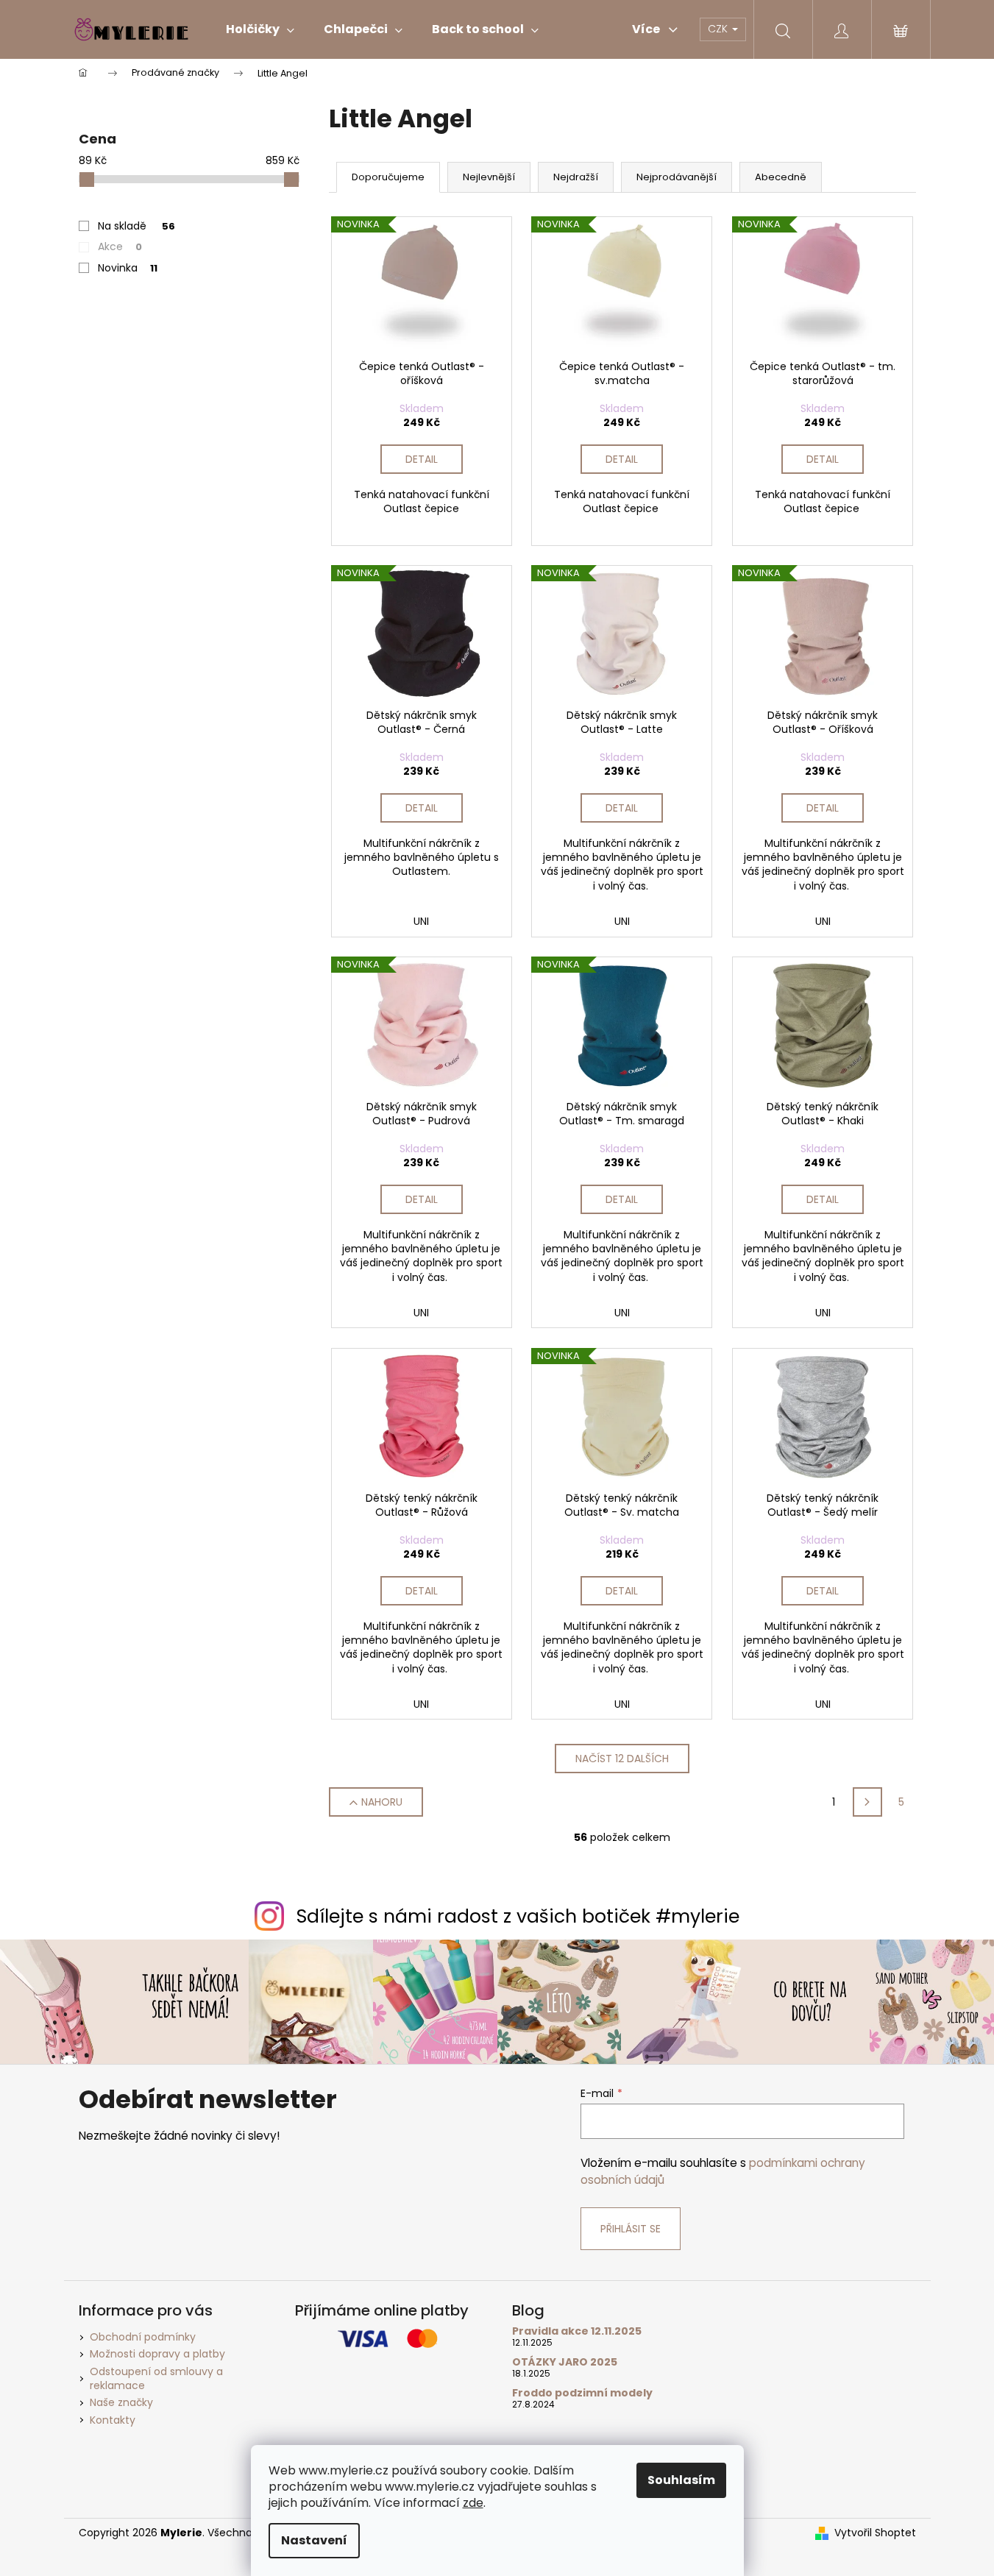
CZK (719, 29)
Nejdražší (576, 177)
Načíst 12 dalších (622, 1759)
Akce (120, 246)
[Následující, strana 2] (867, 1802)
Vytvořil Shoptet (875, 2533)
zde (473, 2503)
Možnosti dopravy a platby (157, 2354)
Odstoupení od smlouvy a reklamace (156, 2378)
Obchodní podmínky (143, 2337)
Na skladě (136, 226)
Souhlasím (681, 2480)
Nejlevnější (489, 177)
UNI (421, 921)
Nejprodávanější (677, 177)
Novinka (128, 268)
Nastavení (314, 2540)
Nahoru (382, 1802)
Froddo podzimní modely (582, 2393)
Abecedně (781, 177)
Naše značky (121, 2402)
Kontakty (113, 2420)
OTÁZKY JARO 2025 (565, 2362)
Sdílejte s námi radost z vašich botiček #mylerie (518, 1916)
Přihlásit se (631, 2229)
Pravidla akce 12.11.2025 (577, 2331)
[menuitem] (260, 29)
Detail (422, 459)
